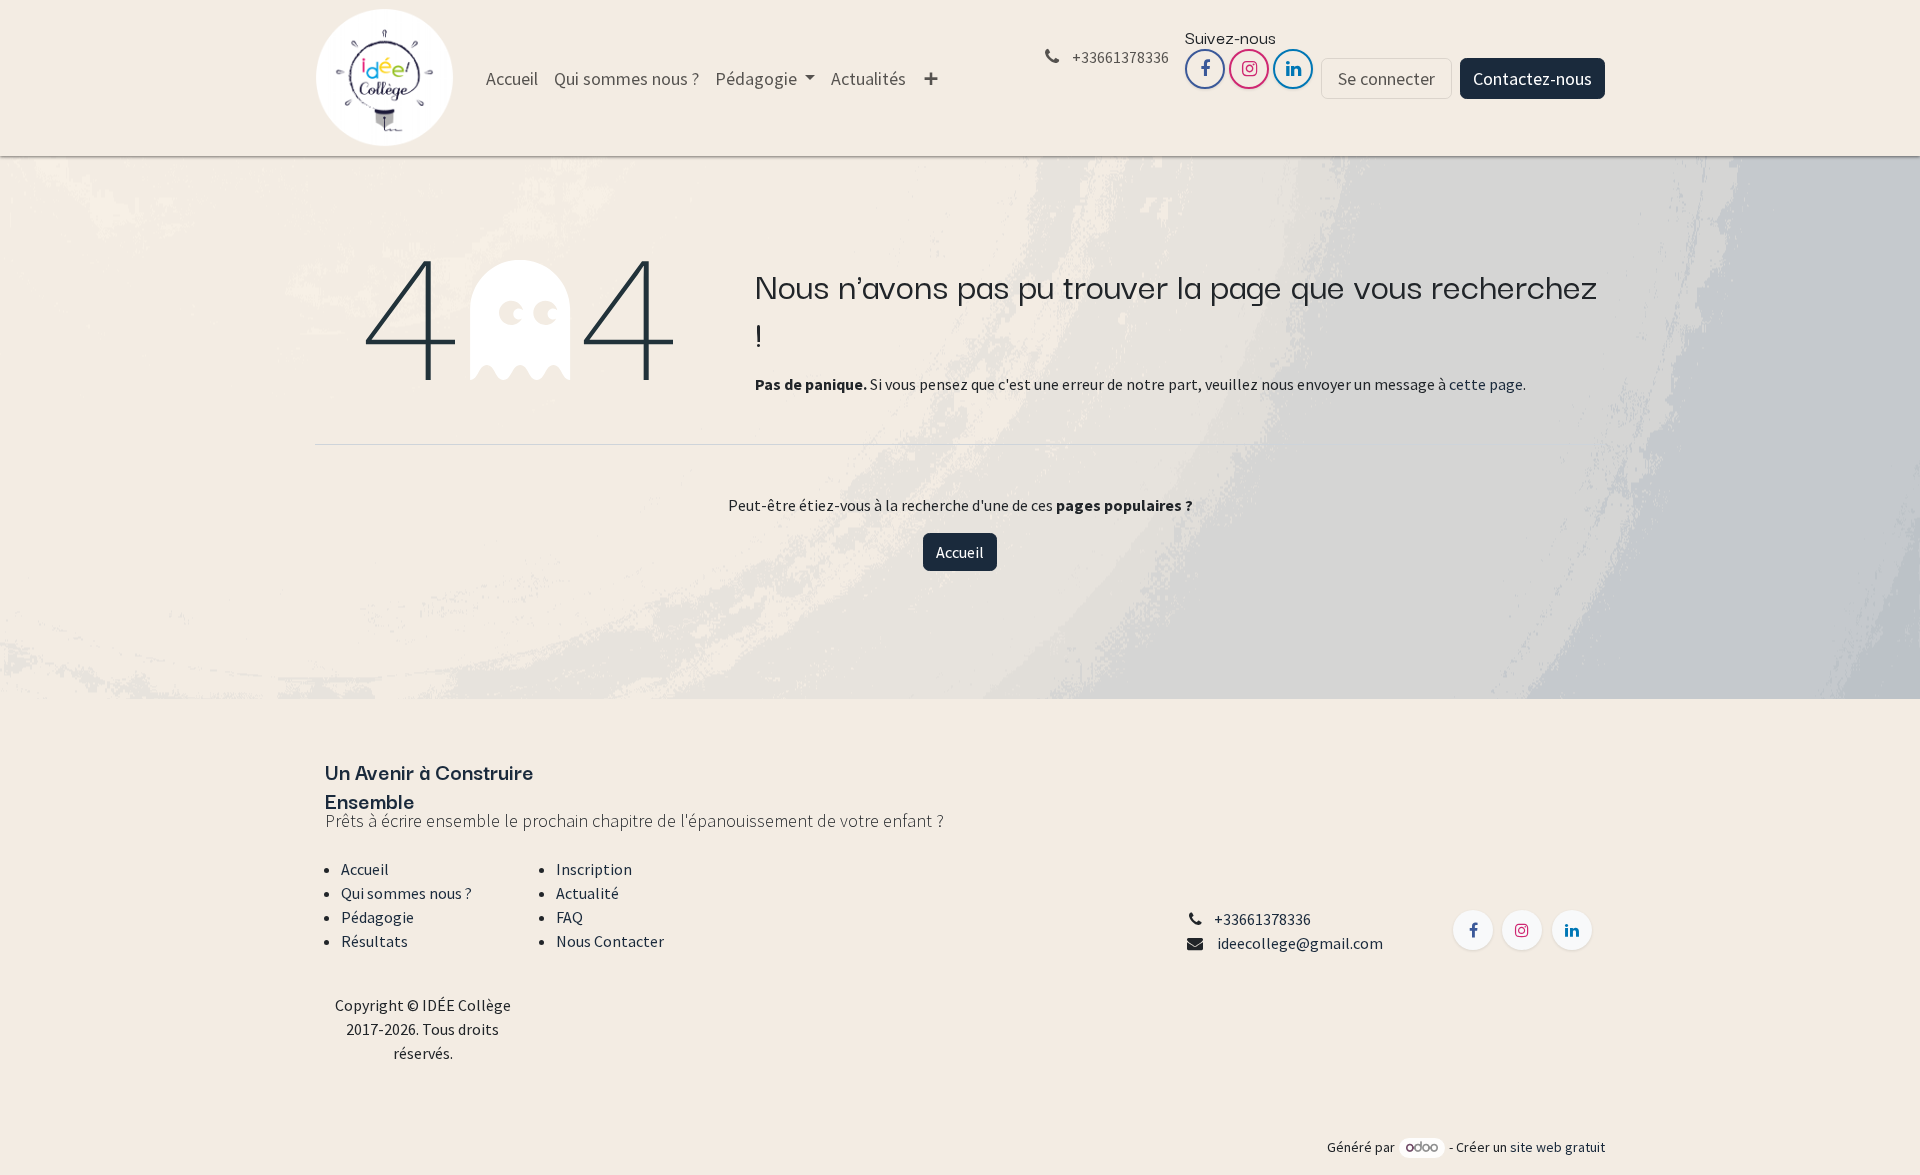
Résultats (374, 941)
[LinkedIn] (1293, 69)
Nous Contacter (610, 941)
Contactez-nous (1532, 78)
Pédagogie (377, 917)
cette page (1486, 384)
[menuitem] (512, 78)
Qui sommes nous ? (406, 893)
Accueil (960, 552)
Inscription (594, 869)
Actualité (587, 893)
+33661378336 (1262, 919)
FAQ (569, 917)
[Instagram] (1249, 69)
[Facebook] (1205, 69)
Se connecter (1386, 78)
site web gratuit (1557, 1147)
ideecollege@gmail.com (1300, 943)
